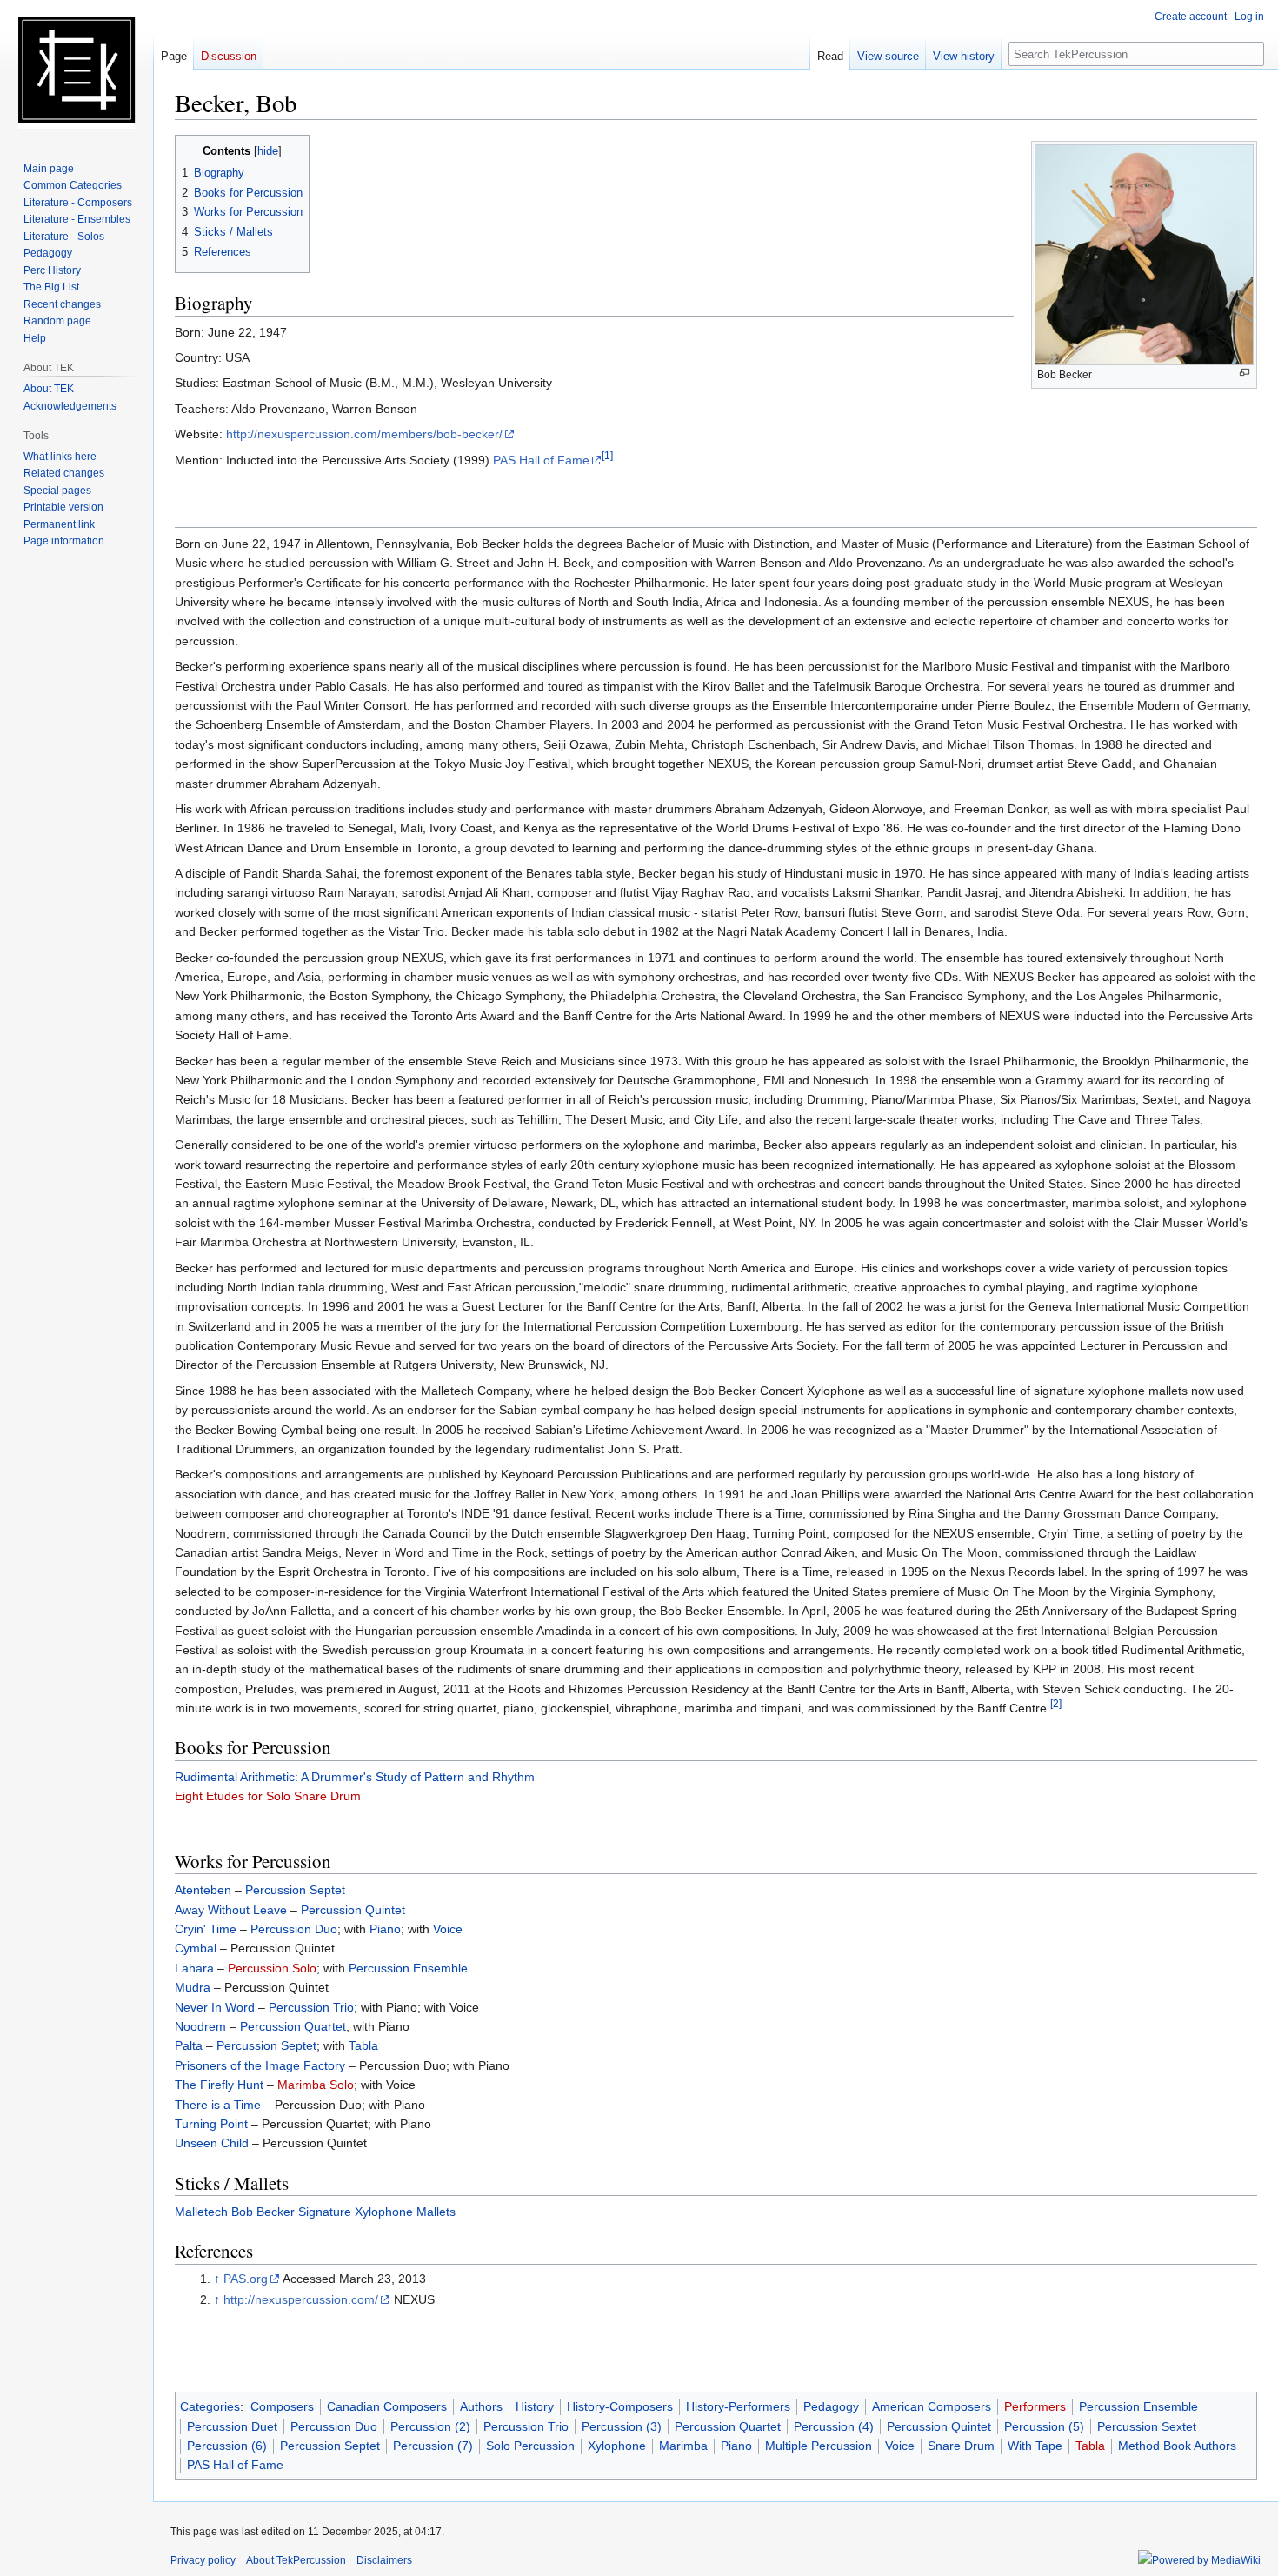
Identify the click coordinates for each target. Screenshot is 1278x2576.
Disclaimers (384, 2560)
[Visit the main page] (77, 70)
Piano (385, 1929)
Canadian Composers (387, 2406)
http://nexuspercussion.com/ (301, 2299)
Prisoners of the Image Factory (260, 2065)
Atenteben (203, 1890)
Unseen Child (212, 2143)
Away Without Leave (231, 1910)
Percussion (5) (1044, 2426)
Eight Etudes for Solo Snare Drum (268, 1796)
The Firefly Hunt (219, 2085)
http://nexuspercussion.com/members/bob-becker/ (364, 434)
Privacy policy (203, 2560)
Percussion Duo (294, 1929)
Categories (210, 2406)
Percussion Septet (295, 1890)
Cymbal (196, 1948)
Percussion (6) (227, 2446)
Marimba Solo (316, 2085)
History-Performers (738, 2406)
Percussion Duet (232, 2426)
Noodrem (200, 2026)
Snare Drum (961, 2446)
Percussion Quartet (293, 2026)
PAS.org (246, 2279)
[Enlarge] (1245, 373)
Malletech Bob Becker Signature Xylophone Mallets (315, 2212)
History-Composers (620, 2406)
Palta (189, 2045)
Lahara (194, 1968)
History (535, 2406)
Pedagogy (831, 2406)
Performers (1035, 2406)
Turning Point (211, 2124)
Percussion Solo (272, 1968)
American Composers (932, 2406)
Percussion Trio (311, 2007)
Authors (481, 2406)
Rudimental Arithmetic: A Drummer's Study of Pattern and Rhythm (355, 1777)
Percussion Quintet (353, 1910)
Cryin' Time (206, 1929)
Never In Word (215, 2007)
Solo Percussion (530, 2446)
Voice (448, 1929)
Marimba (683, 2446)
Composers (282, 2406)
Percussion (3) (622, 2426)
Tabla (363, 2045)
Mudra (193, 1987)
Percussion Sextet (1147, 2426)
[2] (1056, 1703)
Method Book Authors (1177, 2446)
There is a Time (218, 2105)
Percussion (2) (430, 2426)
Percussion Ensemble (408, 1968)
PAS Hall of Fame (541, 460)
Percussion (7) (433, 2446)
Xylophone (617, 2446)
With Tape (1035, 2446)
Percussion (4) (834, 2426)
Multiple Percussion (819, 2446)
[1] (607, 455)
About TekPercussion (296, 2560)
